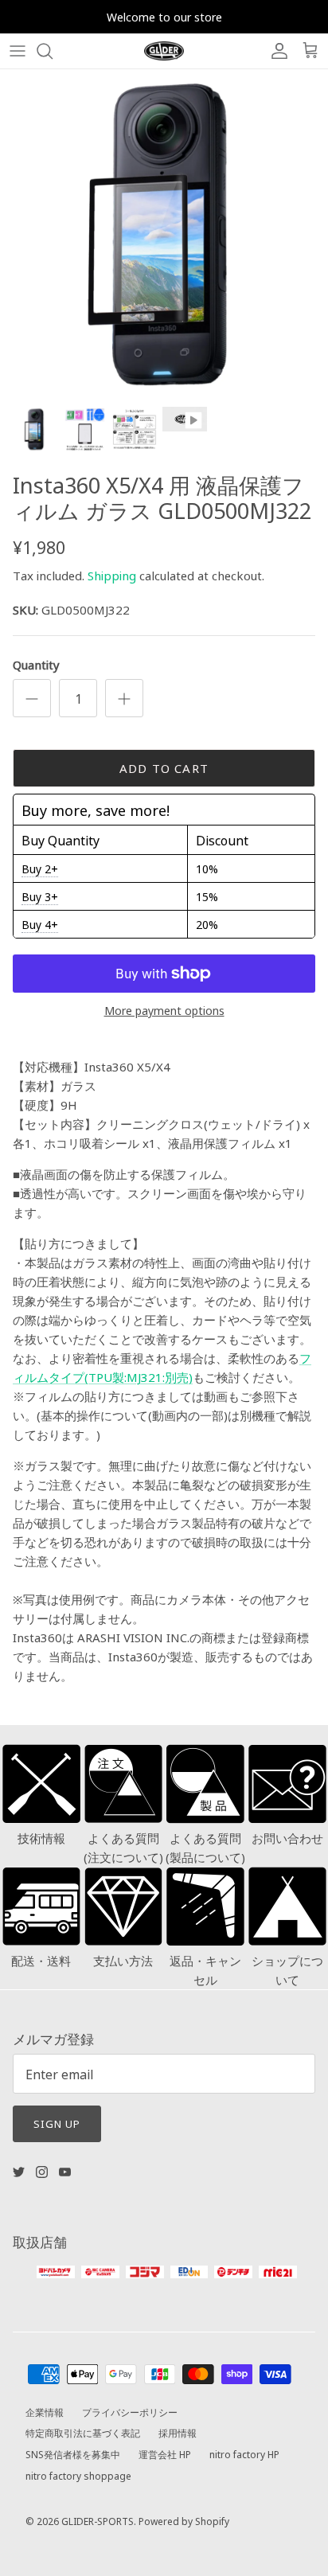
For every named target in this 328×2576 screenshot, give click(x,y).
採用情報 (178, 2432)
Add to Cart (164, 768)
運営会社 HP (165, 2454)
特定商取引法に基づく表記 (83, 2432)
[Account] (275, 51)
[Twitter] (19, 2172)
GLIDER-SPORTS (98, 2521)
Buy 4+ (40, 924)
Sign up (57, 2123)
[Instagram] (42, 2172)
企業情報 (45, 2412)
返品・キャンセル (205, 1970)
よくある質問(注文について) (123, 1847)
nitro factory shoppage (78, 2475)
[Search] (53, 51)
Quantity (36, 664)
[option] (164, 233)
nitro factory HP (244, 2454)
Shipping (112, 575)
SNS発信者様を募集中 (73, 2454)
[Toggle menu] (18, 51)
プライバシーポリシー (130, 2412)
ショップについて (287, 1970)
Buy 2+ (40, 868)
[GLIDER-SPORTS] (164, 51)
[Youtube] (65, 2172)
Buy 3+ (40, 896)
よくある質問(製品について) (205, 1847)
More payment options (164, 1011)
